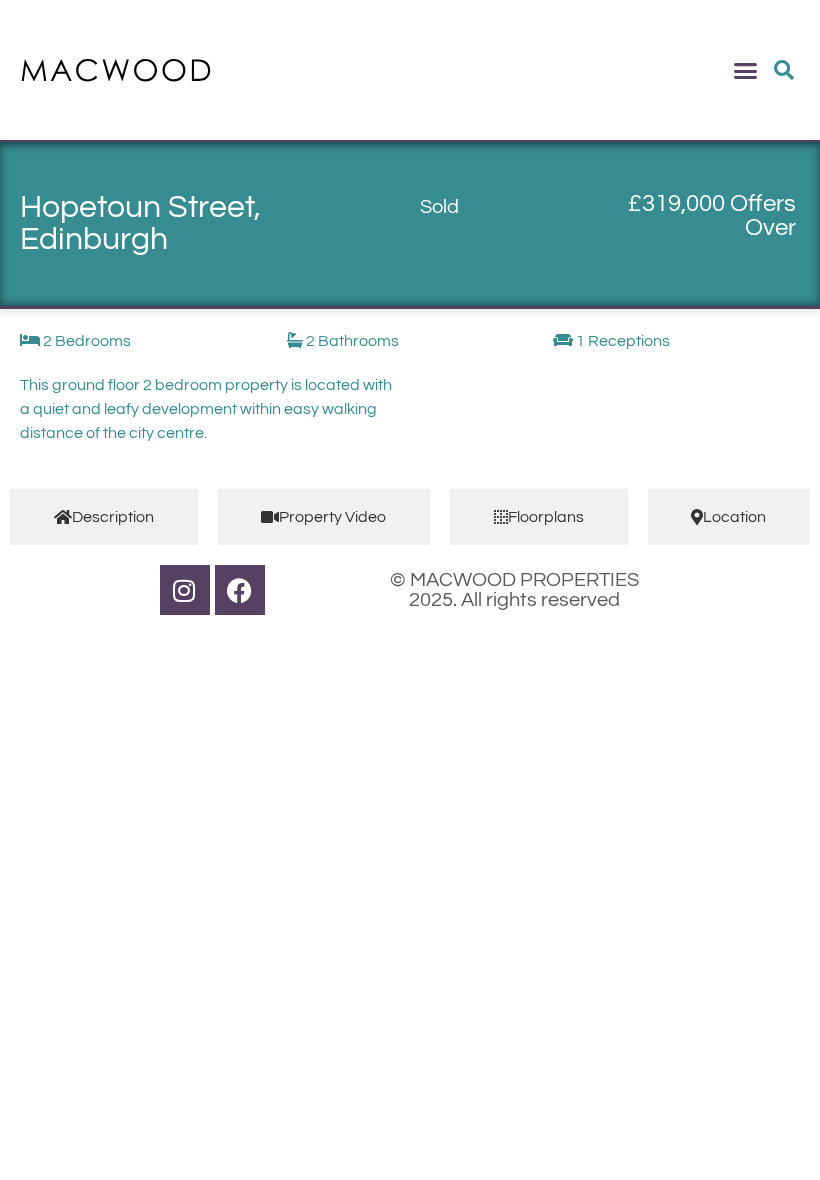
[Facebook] (240, 590)
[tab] (104, 517)
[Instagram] (185, 590)
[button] (746, 70)
